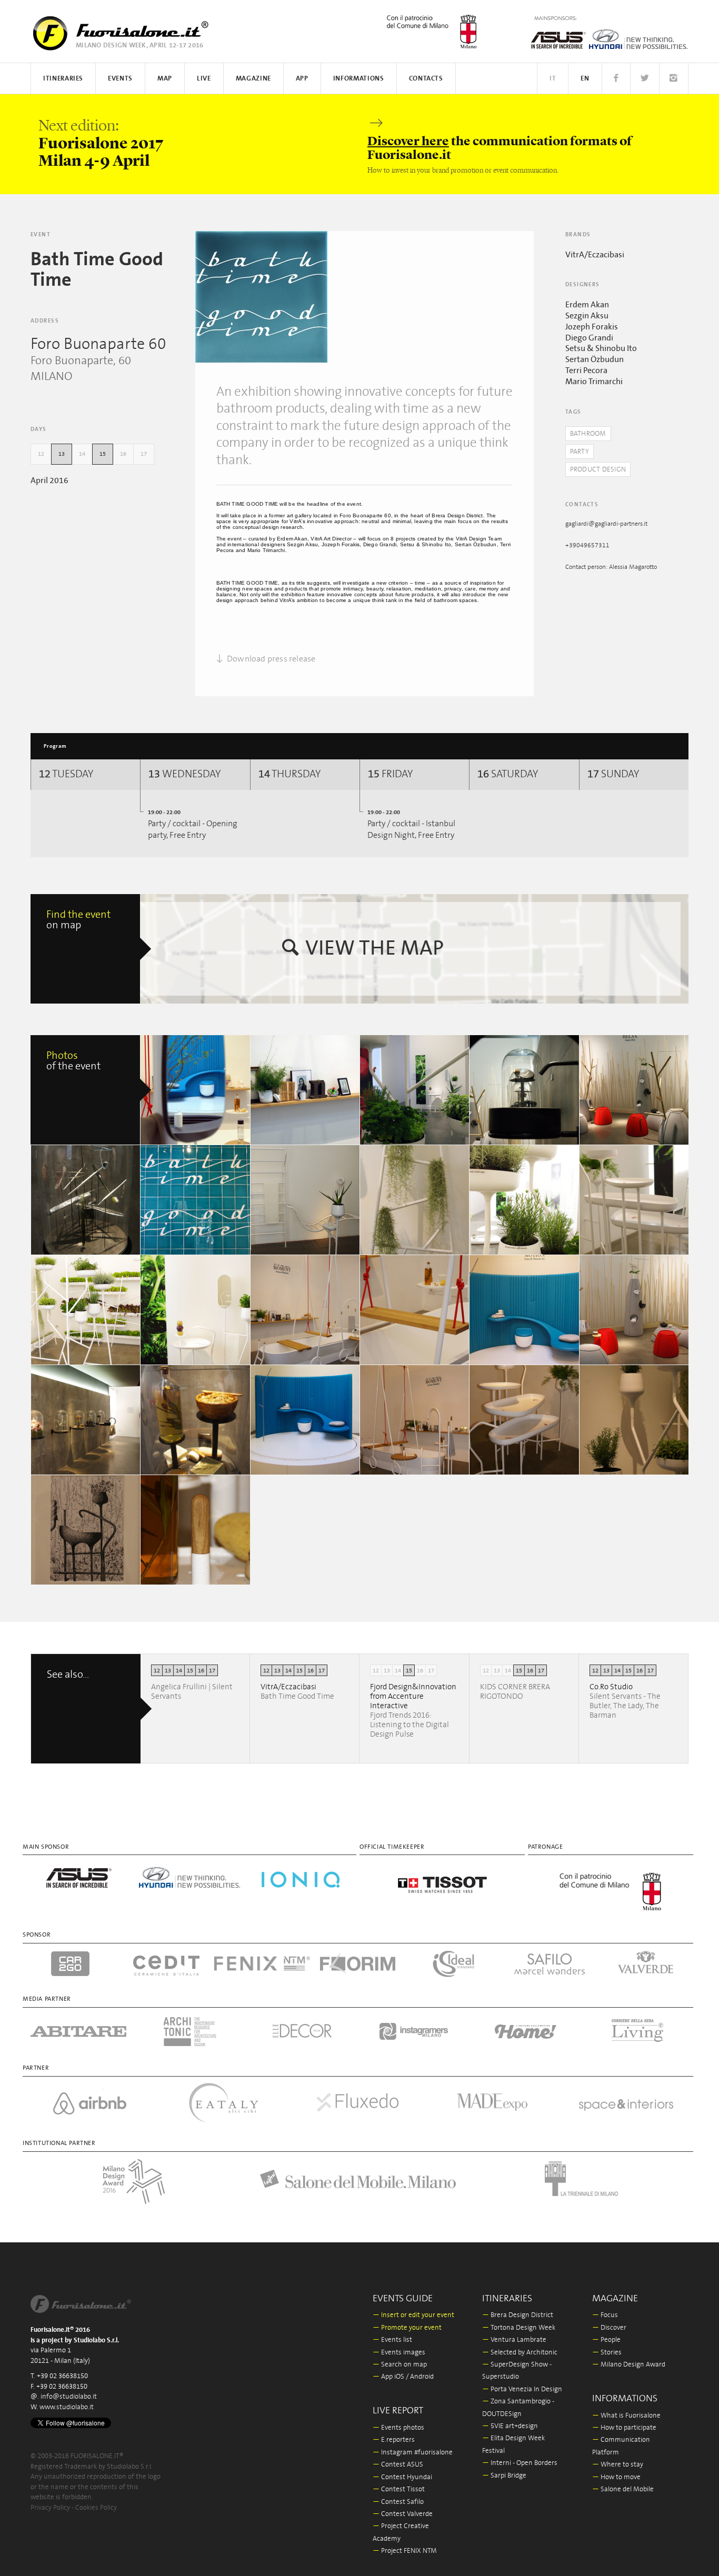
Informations (359, 79)
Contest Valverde (403, 2514)
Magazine (253, 79)
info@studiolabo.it (69, 2397)
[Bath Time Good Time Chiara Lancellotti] (305, 1200)
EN (585, 79)
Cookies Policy (96, 2508)
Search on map (400, 2365)
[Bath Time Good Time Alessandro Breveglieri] (195, 1090)
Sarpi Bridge (504, 2476)
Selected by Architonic (520, 2353)
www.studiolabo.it (67, 2407)
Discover (609, 2328)
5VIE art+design (510, 2426)
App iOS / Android (403, 2377)
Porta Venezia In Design (522, 2389)
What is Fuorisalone (626, 2416)
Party (580, 452)
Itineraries (63, 79)
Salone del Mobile (623, 2489)
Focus (605, 2315)
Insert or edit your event (413, 2315)
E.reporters (394, 2440)
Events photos (398, 2428)
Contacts (426, 79)
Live (204, 79)
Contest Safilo (398, 2502)
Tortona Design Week (519, 2328)
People (606, 2340)
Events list (392, 2340)
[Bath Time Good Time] (261, 297)
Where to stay (618, 2465)
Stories (607, 2353)
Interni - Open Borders (520, 2463)
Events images (399, 2353)
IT (553, 79)
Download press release (271, 659)
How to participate (624, 2428)
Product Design (598, 470)
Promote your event (407, 2328)
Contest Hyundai (402, 2477)
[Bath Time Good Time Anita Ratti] (415, 1420)
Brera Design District (518, 2315)
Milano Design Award (629, 2365)
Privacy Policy (50, 2508)
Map (165, 79)
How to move (616, 2477)
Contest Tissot (399, 2489)
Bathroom (588, 434)
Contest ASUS (398, 2465)
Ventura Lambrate (514, 2340)
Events (120, 79)
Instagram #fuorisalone (413, 2453)
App (302, 79)
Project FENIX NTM (405, 2551)
